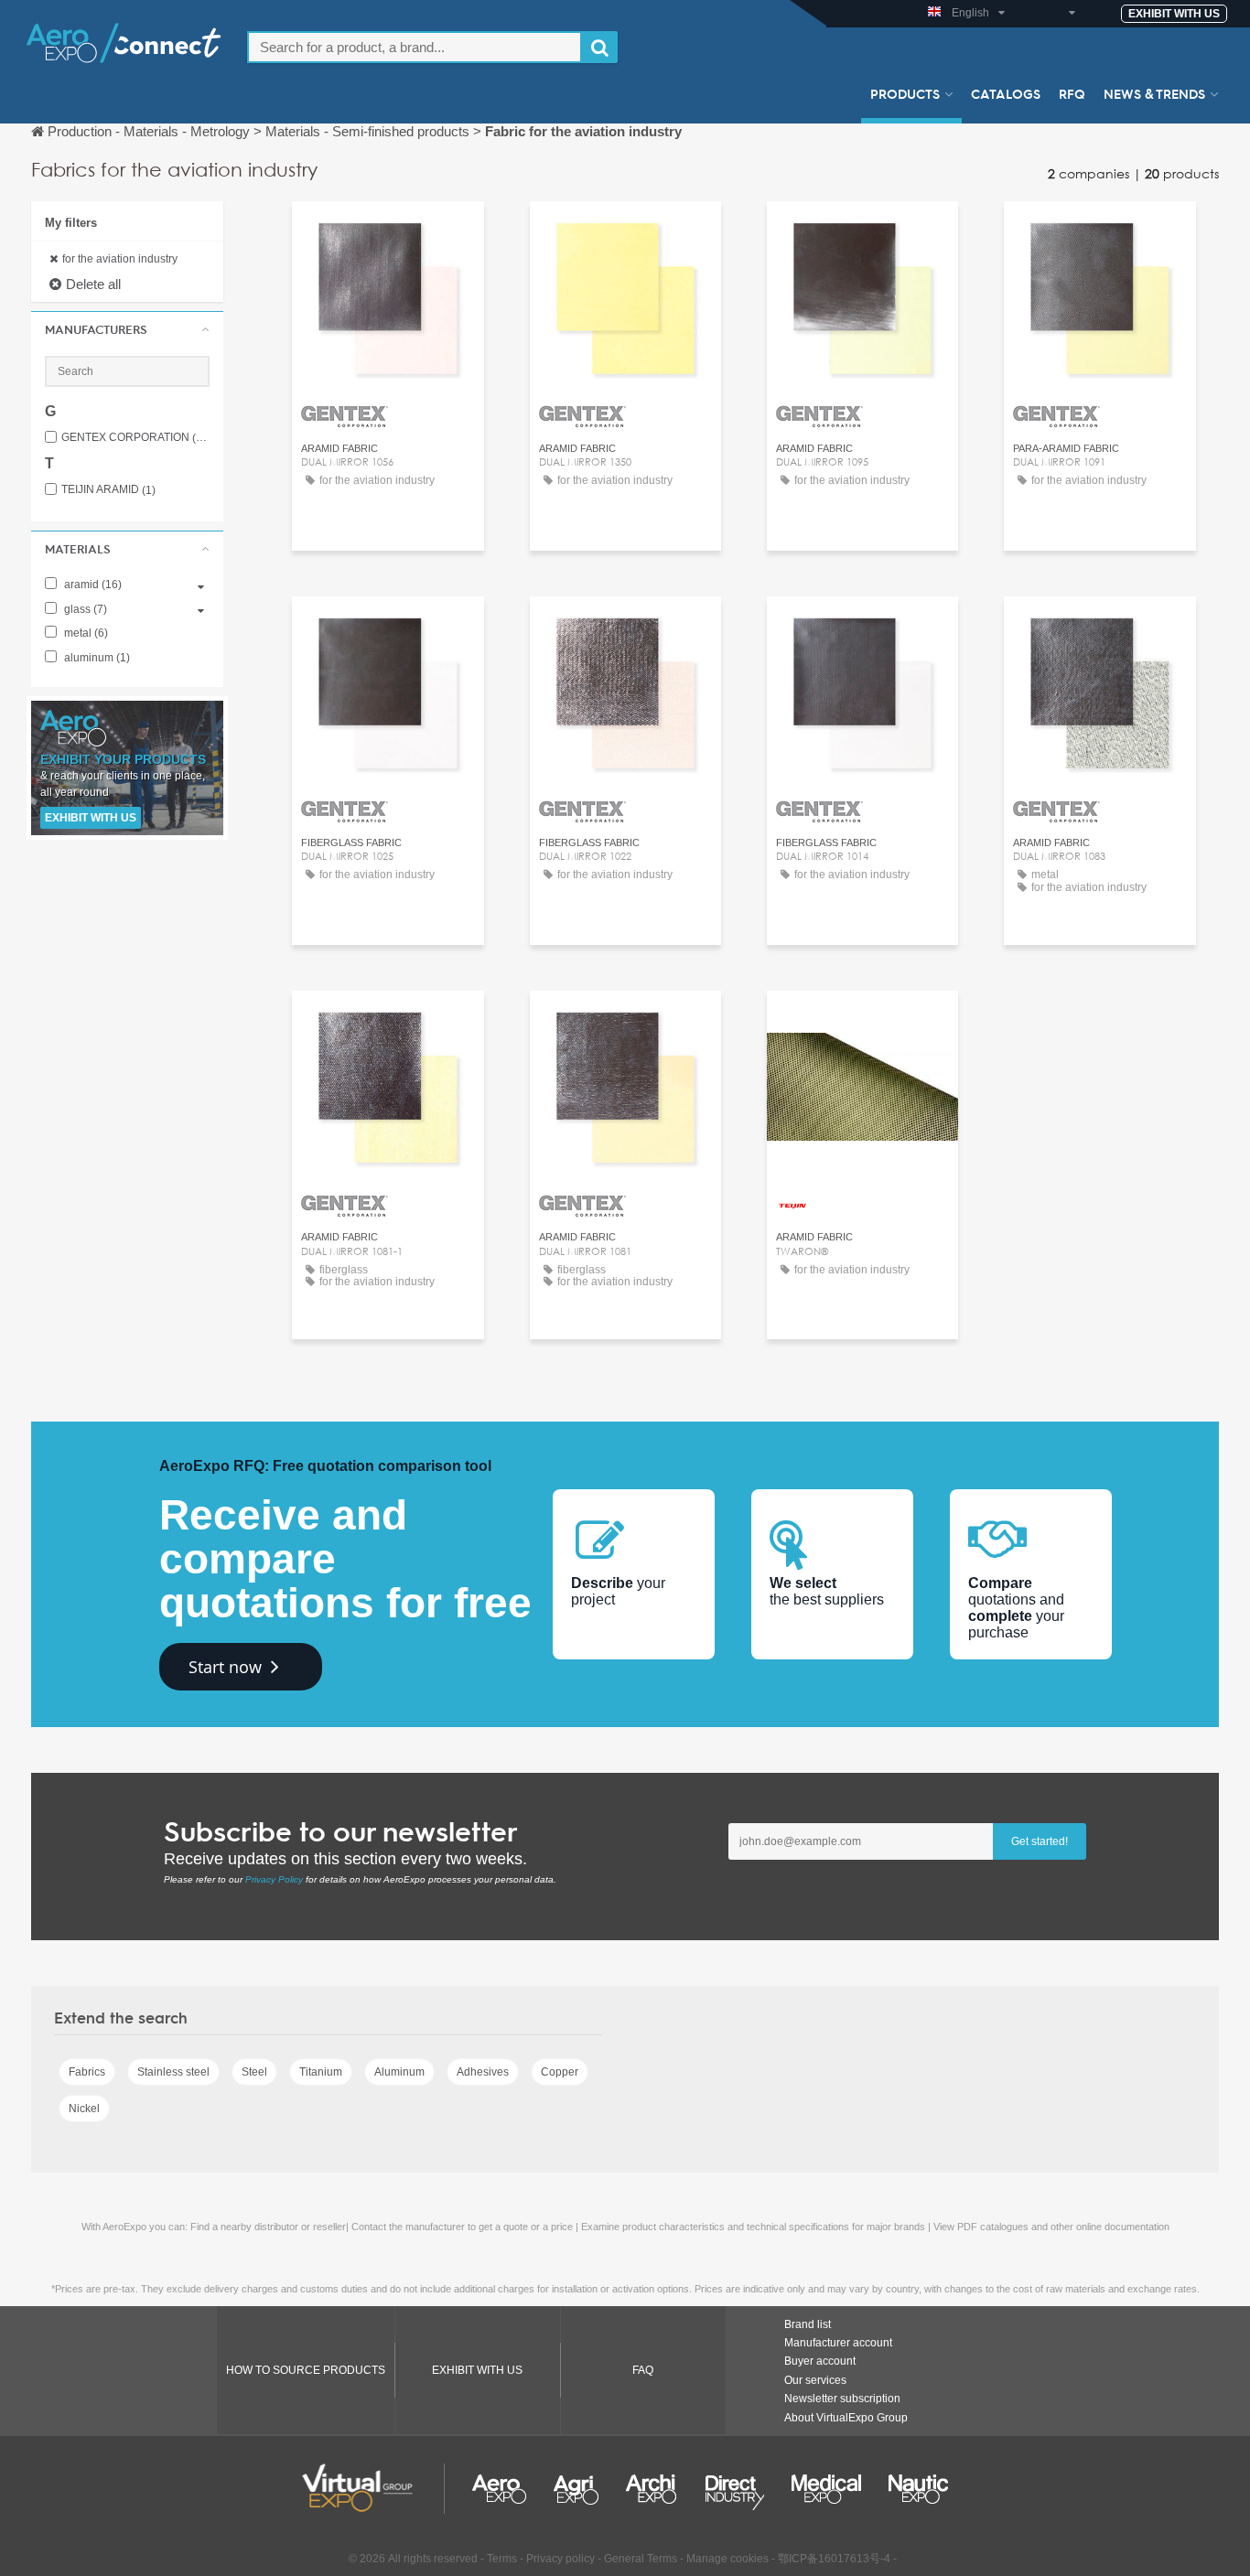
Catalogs (1006, 93)
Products (905, 93)
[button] (127, 329)
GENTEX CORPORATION (135, 438)
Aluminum (399, 2072)
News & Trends (1154, 93)
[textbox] (415, 47)
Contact (388, 232)
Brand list (808, 2324)
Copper (560, 2072)
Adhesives (483, 2072)
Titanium (321, 2072)
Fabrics (87, 2072)
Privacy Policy (274, 1879)
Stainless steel (173, 2072)
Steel (254, 2072)
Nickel (84, 2109)
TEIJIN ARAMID (108, 490)
